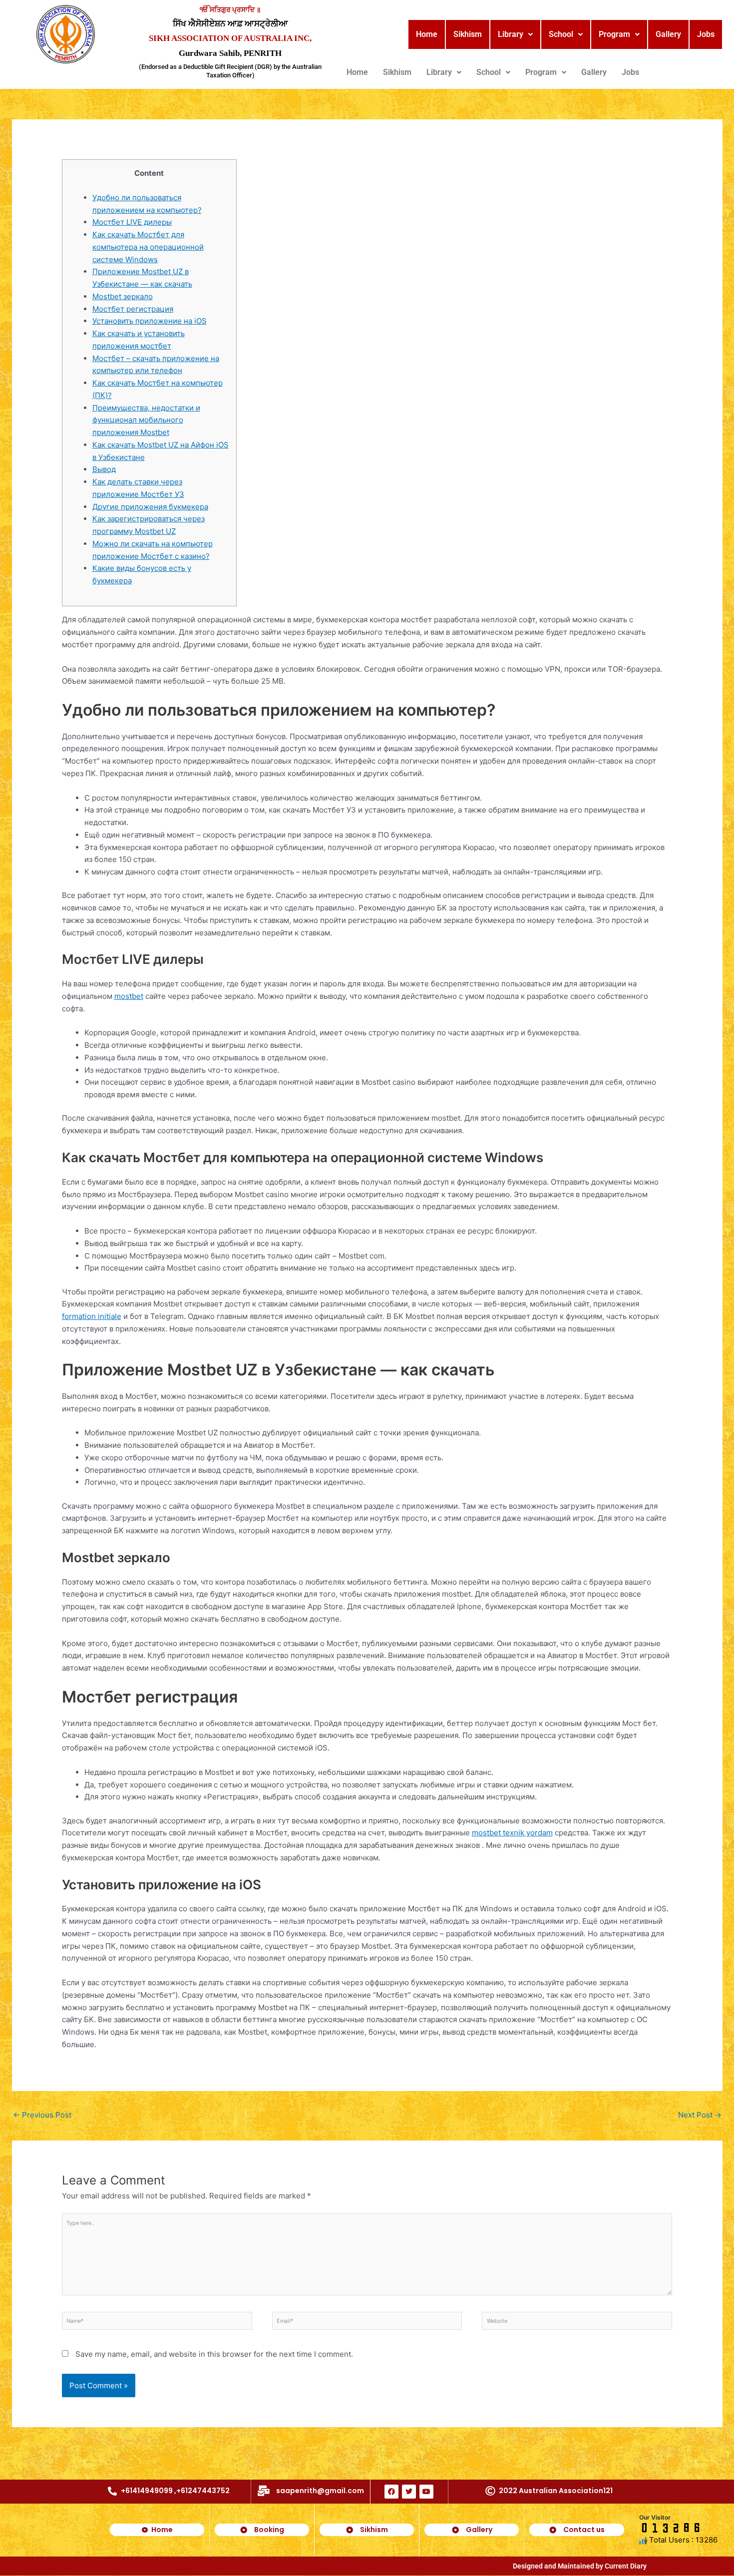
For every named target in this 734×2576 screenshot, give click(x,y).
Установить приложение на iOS (150, 321)
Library (511, 34)
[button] (515, 34)
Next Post (700, 2115)
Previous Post (42, 2115)
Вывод (104, 469)
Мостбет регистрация (133, 309)
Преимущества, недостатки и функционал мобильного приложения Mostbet (146, 420)
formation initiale (92, 1316)
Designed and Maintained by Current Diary (580, 2566)
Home (427, 34)
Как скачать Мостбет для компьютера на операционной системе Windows (148, 247)
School (561, 34)
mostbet (129, 996)
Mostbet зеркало (123, 296)
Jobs (706, 34)
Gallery (668, 34)
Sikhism (468, 34)
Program (614, 34)
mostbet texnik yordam (512, 1833)
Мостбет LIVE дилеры (132, 222)
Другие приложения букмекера (150, 507)
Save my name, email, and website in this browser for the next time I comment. (214, 2354)
